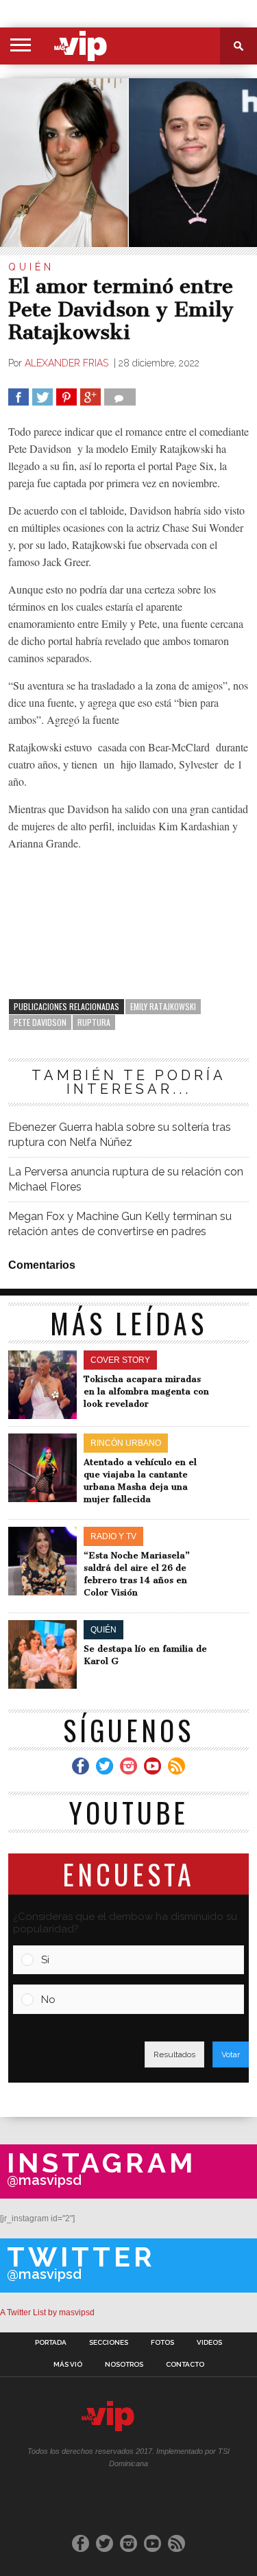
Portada (51, 2343)
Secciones (109, 2343)
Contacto (185, 2365)
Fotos (162, 2343)
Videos (209, 2343)
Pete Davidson (40, 1022)
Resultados (174, 2054)
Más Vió (68, 2365)
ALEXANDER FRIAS (68, 363)
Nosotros (124, 2365)
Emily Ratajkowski (163, 1006)
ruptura (94, 1022)
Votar (231, 2054)
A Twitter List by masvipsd (47, 2312)
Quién (31, 267)
